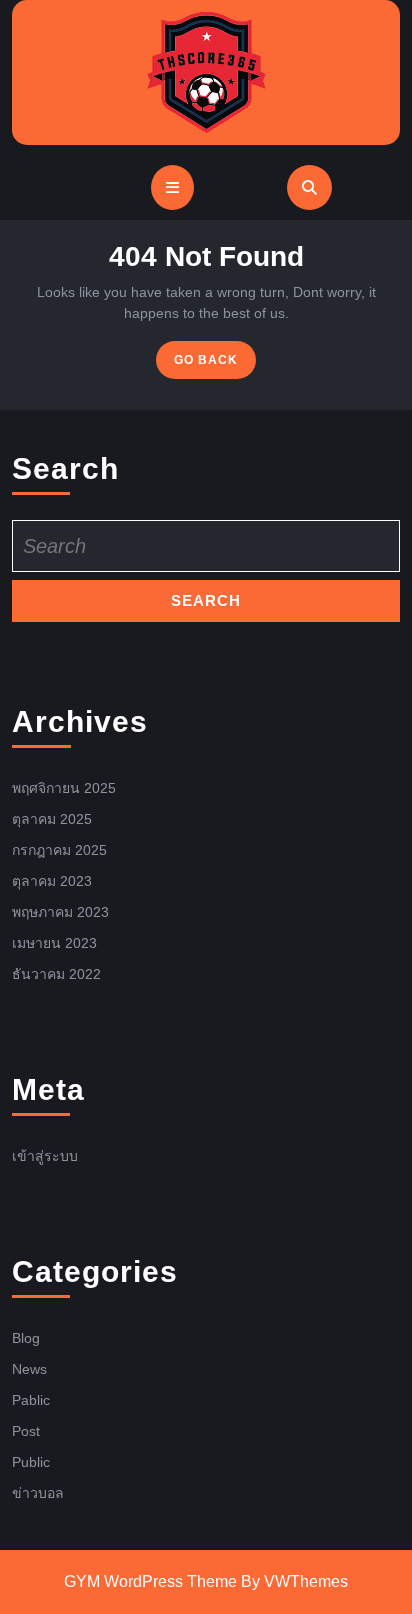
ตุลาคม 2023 (52, 881)
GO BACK (215, 364)
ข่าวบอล (38, 1493)
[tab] (172, 187)
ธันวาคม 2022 (56, 974)
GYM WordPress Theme (150, 1581)
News (29, 1369)
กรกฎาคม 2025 (59, 850)
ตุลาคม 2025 (52, 819)
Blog (26, 1338)
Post (26, 1431)
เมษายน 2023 (54, 943)
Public (31, 1462)
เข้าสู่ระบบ (45, 1156)
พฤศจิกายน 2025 (64, 788)
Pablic (31, 1400)
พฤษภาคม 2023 (60, 912)
